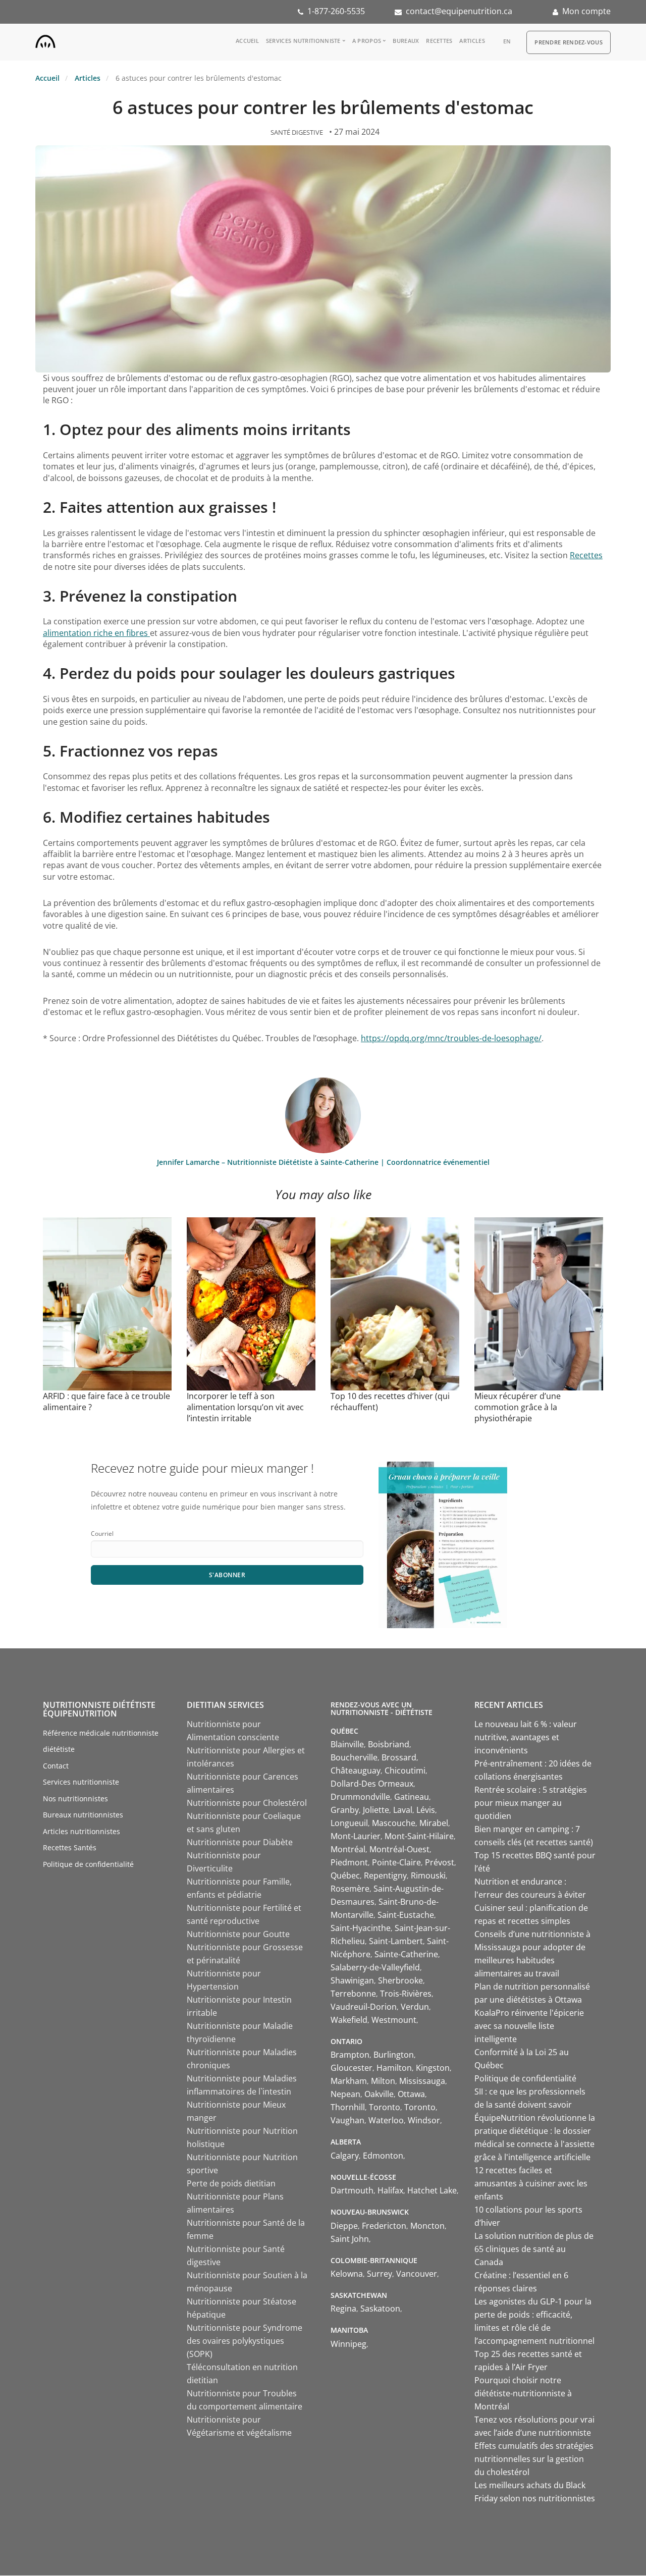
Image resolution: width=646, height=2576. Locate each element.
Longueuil (349, 1823)
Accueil (247, 41)
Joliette (376, 1810)
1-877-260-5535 (336, 11)
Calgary (345, 2156)
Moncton (427, 2226)
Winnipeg (348, 2344)
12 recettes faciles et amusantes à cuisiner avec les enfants (531, 2183)
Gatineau (412, 1797)
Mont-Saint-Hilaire (419, 1836)
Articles (472, 41)
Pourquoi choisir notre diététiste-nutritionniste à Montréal (523, 2393)
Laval (403, 1810)
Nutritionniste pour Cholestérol (247, 1803)
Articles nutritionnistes (82, 1831)
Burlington (394, 2055)
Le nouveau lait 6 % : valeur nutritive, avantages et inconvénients (526, 1737)
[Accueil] (45, 39)
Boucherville (354, 1757)
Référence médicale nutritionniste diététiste (101, 1741)
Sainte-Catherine (406, 1954)
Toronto (385, 2107)
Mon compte (586, 11)
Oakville (379, 2094)
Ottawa (411, 2094)
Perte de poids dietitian (231, 2183)
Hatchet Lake (432, 2190)
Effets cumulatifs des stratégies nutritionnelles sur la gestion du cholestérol (534, 2459)
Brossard (399, 1757)
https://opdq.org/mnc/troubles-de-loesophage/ (451, 1038)
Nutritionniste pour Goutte (238, 1934)
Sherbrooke (400, 1980)
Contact (56, 1766)
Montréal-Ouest (399, 1849)
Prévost (440, 1862)
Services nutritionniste (303, 41)
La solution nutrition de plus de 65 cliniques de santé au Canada (534, 2249)
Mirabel (434, 1823)
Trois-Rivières (406, 1994)
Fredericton (384, 2226)
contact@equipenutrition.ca (459, 11)
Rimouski (428, 1875)
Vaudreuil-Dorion (364, 2007)
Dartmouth (352, 2190)
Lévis (426, 1810)
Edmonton (383, 2156)
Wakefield (349, 2020)
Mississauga (422, 2081)
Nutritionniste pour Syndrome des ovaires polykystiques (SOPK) (245, 2341)
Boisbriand (389, 1744)
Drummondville (360, 1797)
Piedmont (349, 1862)
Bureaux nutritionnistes (83, 1815)
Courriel (102, 1534)
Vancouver (417, 2274)
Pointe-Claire (396, 1862)
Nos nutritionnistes (75, 1799)
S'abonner (227, 1575)
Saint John (350, 2239)
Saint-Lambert (396, 1941)
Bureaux (406, 41)
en (507, 41)
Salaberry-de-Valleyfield (375, 1967)
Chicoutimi (405, 1770)
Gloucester (352, 2068)
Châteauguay (356, 1770)
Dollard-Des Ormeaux (372, 1784)
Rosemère (350, 1889)
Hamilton (394, 2068)
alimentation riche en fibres (96, 633)
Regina (343, 2309)
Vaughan (347, 2120)
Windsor (424, 2120)
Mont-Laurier (356, 1836)
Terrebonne (353, 1994)
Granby (345, 1810)
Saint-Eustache (406, 1915)
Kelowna (347, 2274)
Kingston (433, 2068)
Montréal (348, 1849)
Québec (345, 1875)
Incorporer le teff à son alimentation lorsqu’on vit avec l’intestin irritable (245, 1407)
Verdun (415, 2007)
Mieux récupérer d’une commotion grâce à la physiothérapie (518, 1407)
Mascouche (394, 1823)
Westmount (394, 2020)
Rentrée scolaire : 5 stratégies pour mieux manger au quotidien (531, 1803)
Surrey (380, 2274)
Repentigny (385, 1875)
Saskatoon (380, 2309)
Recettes (439, 41)
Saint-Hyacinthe (361, 1928)
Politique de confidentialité (88, 1864)
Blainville (347, 1744)
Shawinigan (352, 1980)
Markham (349, 2081)
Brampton (350, 2055)
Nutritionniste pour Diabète (240, 1842)
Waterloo (386, 2120)
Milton (383, 2081)
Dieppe (344, 2226)
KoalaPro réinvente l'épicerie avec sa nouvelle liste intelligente (529, 2026)
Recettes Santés (70, 1847)
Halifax (390, 2190)
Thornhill (348, 2107)
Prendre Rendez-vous (569, 42)
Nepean (345, 2094)
